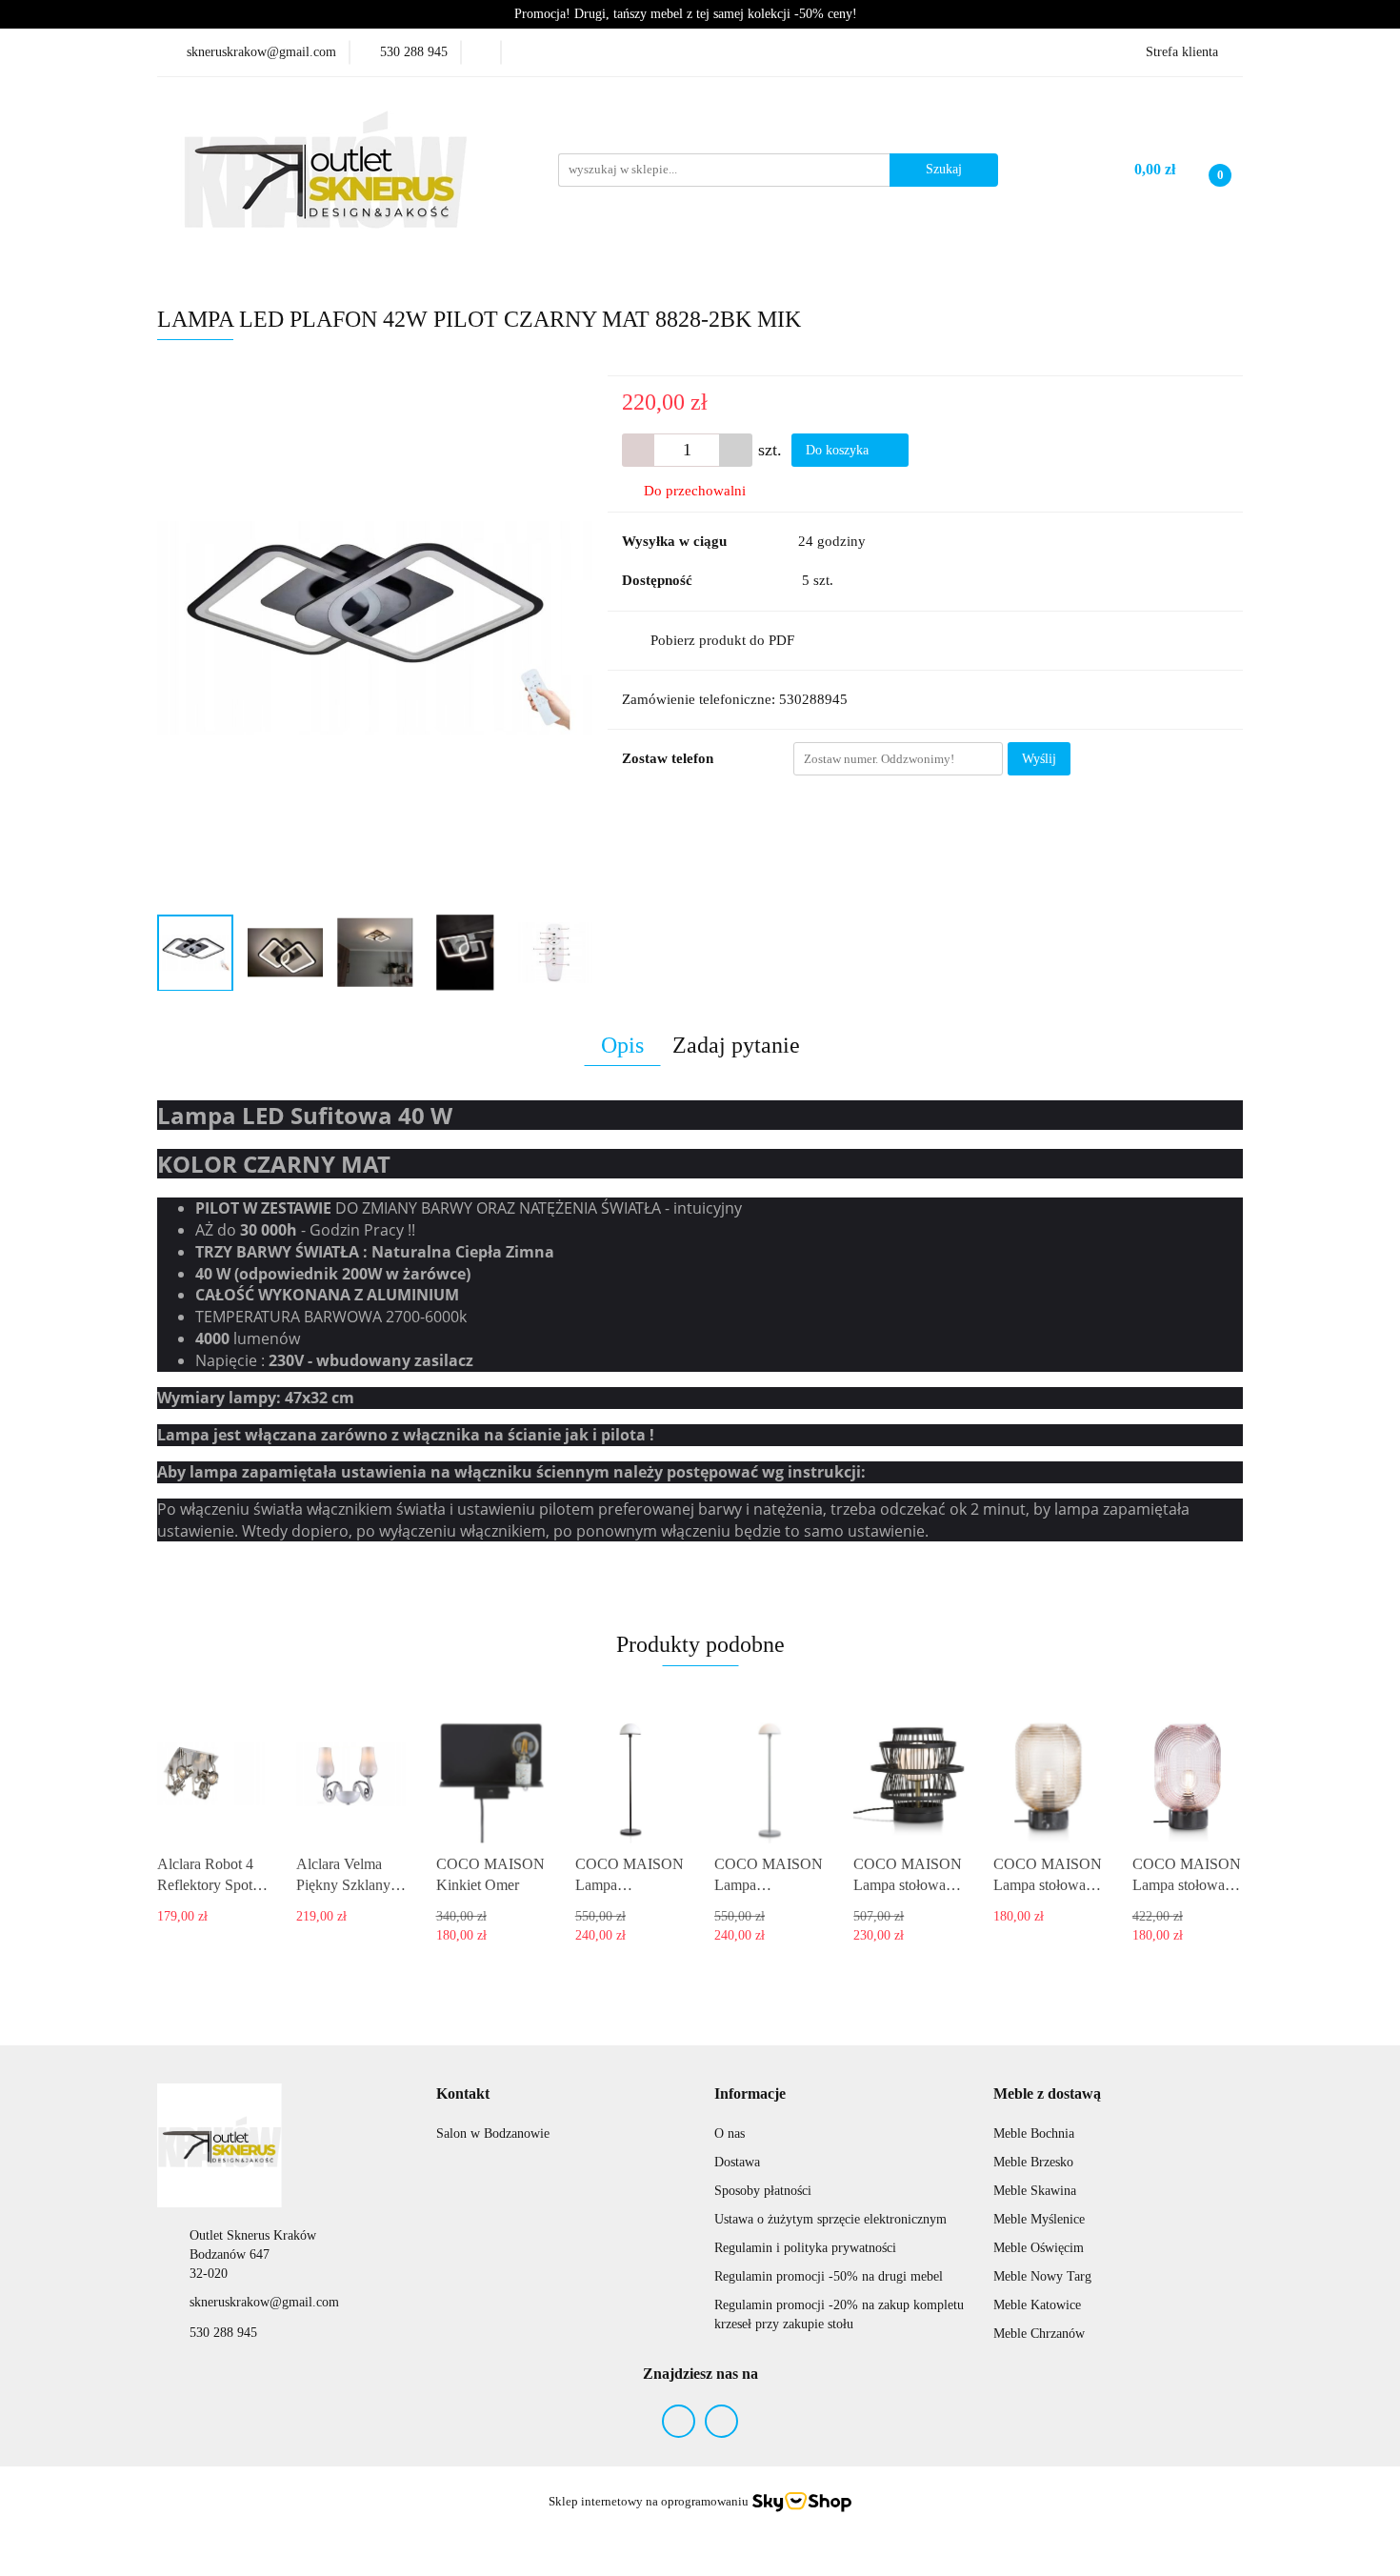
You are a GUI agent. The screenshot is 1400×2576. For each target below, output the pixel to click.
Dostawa (737, 2162)
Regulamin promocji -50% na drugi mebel (829, 2276)
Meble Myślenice (1039, 2219)
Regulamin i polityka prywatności (805, 2248)
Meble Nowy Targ (1042, 2276)
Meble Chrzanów (1039, 2334)
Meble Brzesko (1033, 2162)
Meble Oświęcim (1039, 2248)
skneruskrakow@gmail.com (264, 2302)
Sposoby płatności (763, 2191)
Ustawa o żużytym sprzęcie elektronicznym (830, 2219)
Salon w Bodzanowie (493, 2133)
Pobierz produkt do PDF (722, 640)
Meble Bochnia (1034, 2133)
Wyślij (1039, 759)
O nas (730, 2133)
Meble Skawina (1035, 2191)
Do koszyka (839, 450)
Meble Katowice (1037, 2305)
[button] (463, 2094)
